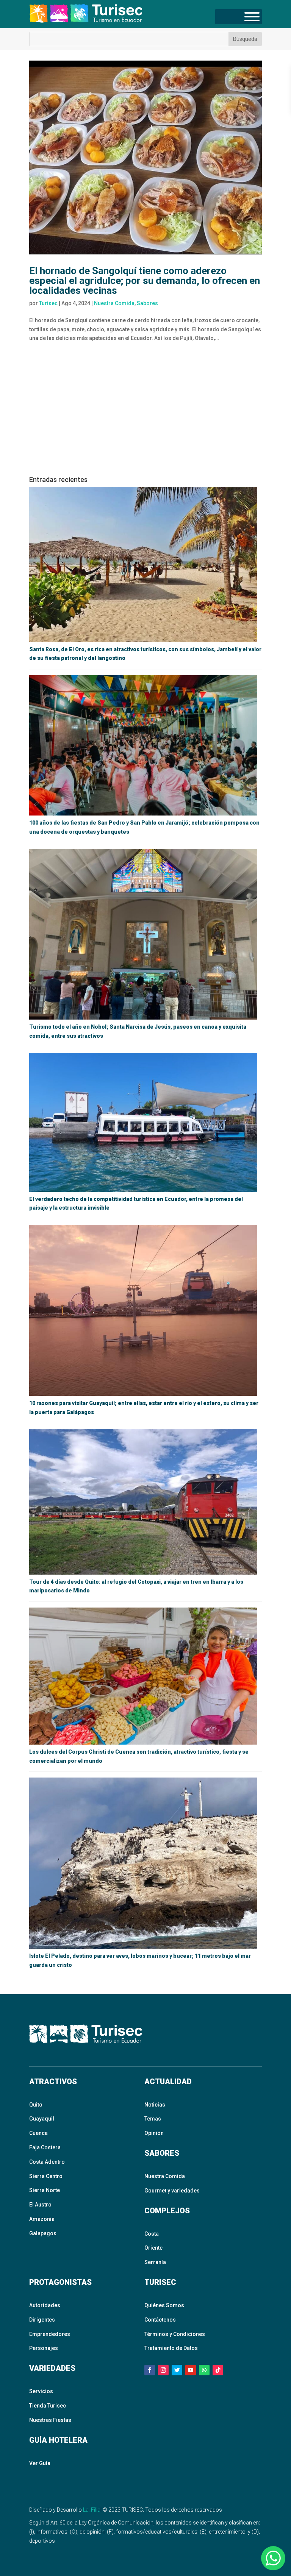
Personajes (44, 2348)
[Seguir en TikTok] (218, 2370)
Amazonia (42, 2219)
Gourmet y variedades (172, 2191)
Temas (153, 2119)
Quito (36, 2105)
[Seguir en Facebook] (150, 2370)
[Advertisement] (145, 412)
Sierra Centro (46, 2176)
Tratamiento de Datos (171, 2348)
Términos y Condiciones (175, 2334)
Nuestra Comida (114, 303)
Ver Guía (40, 2463)
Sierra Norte (45, 2190)
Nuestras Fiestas (50, 2420)
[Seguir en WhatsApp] (204, 2370)
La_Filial (92, 2510)
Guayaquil (42, 2119)
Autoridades (45, 2305)
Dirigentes (42, 2320)
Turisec (48, 303)
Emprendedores (50, 2334)
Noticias (155, 2105)
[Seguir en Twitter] (177, 2370)
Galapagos (43, 2233)
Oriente (153, 2248)
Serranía (155, 2262)
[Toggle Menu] (252, 17)
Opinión (154, 2133)
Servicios (41, 2391)
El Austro (40, 2205)
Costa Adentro (47, 2162)
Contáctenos (160, 2320)
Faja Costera (45, 2147)
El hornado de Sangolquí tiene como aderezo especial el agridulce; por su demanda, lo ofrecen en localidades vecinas (145, 281)
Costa (152, 2234)
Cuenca (38, 2133)
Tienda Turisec (48, 2406)
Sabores (147, 303)
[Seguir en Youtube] (191, 2370)
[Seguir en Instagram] (163, 2370)
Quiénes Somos (164, 2305)
